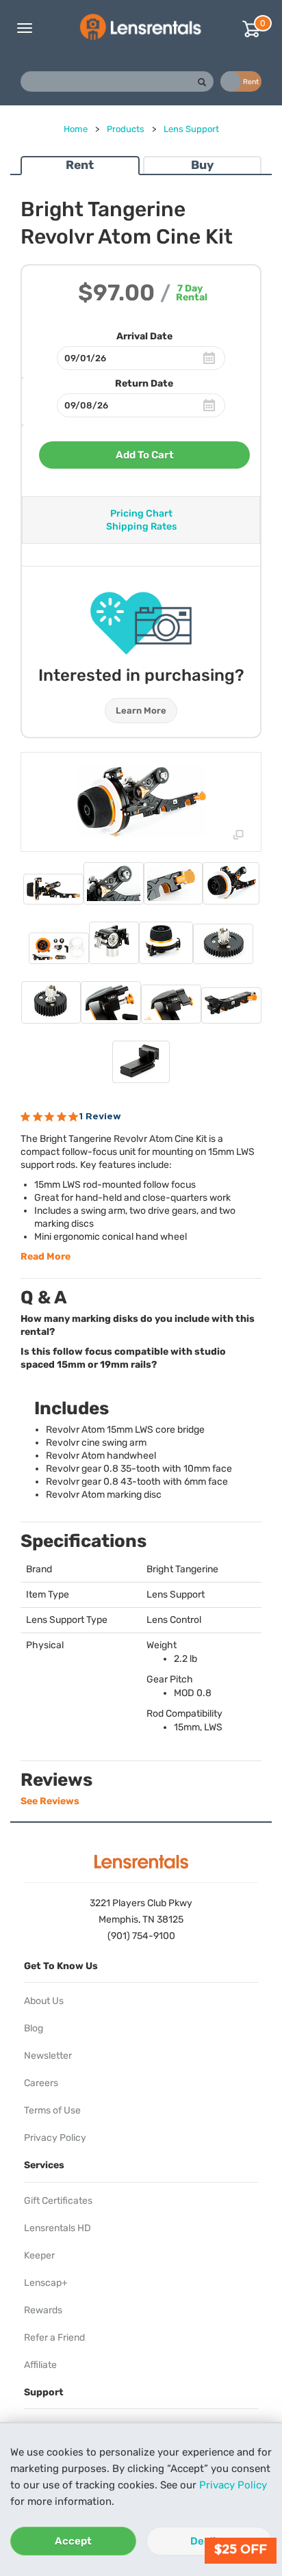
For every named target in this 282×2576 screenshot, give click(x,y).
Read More (46, 1257)
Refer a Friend (54, 2338)
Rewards (43, 2310)
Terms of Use (52, 2110)
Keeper (39, 2255)
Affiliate (40, 2365)
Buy (202, 165)
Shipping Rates (141, 526)
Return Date (144, 383)
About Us (44, 2001)
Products (126, 129)
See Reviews (50, 1801)
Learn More (141, 711)
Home (76, 129)
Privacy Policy (233, 2485)
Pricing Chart (141, 513)
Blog (34, 2028)
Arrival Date (144, 336)
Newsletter (48, 2056)
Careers (41, 2083)
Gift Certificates (58, 2201)
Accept (73, 2541)
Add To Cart (145, 455)
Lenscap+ (46, 2283)
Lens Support (191, 129)
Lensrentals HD (57, 2228)
